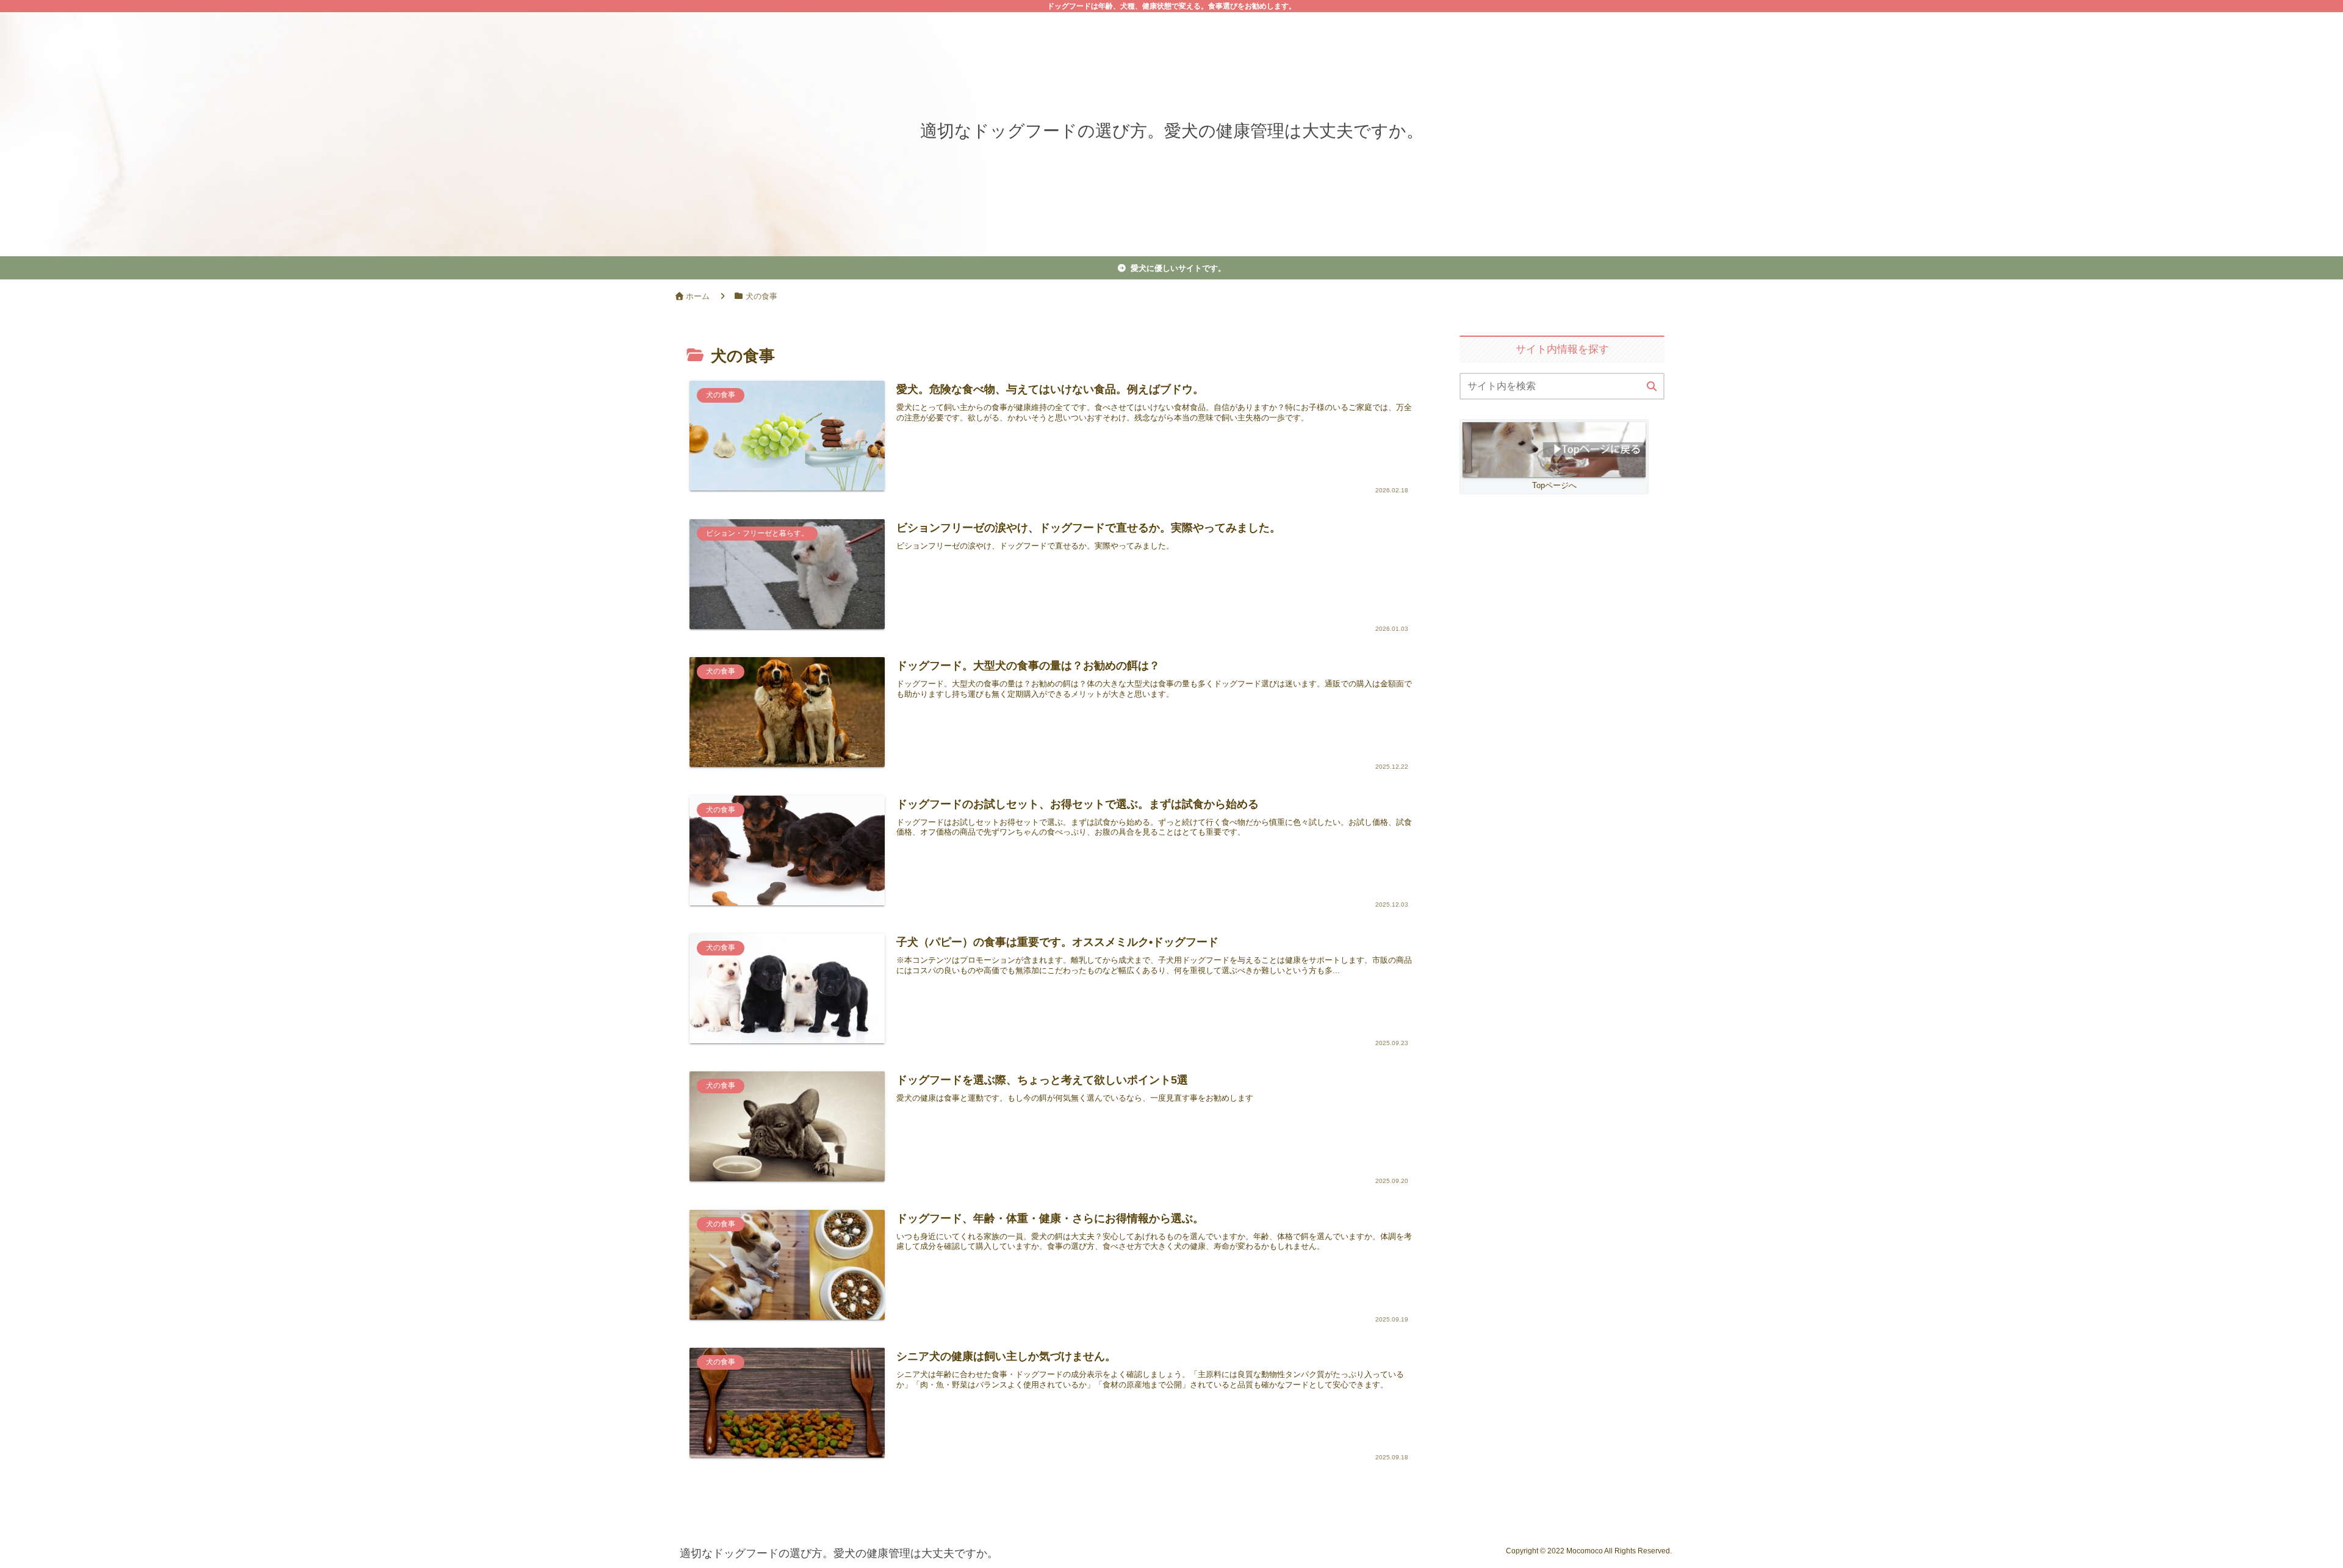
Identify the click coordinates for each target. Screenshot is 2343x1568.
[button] (1652, 387)
